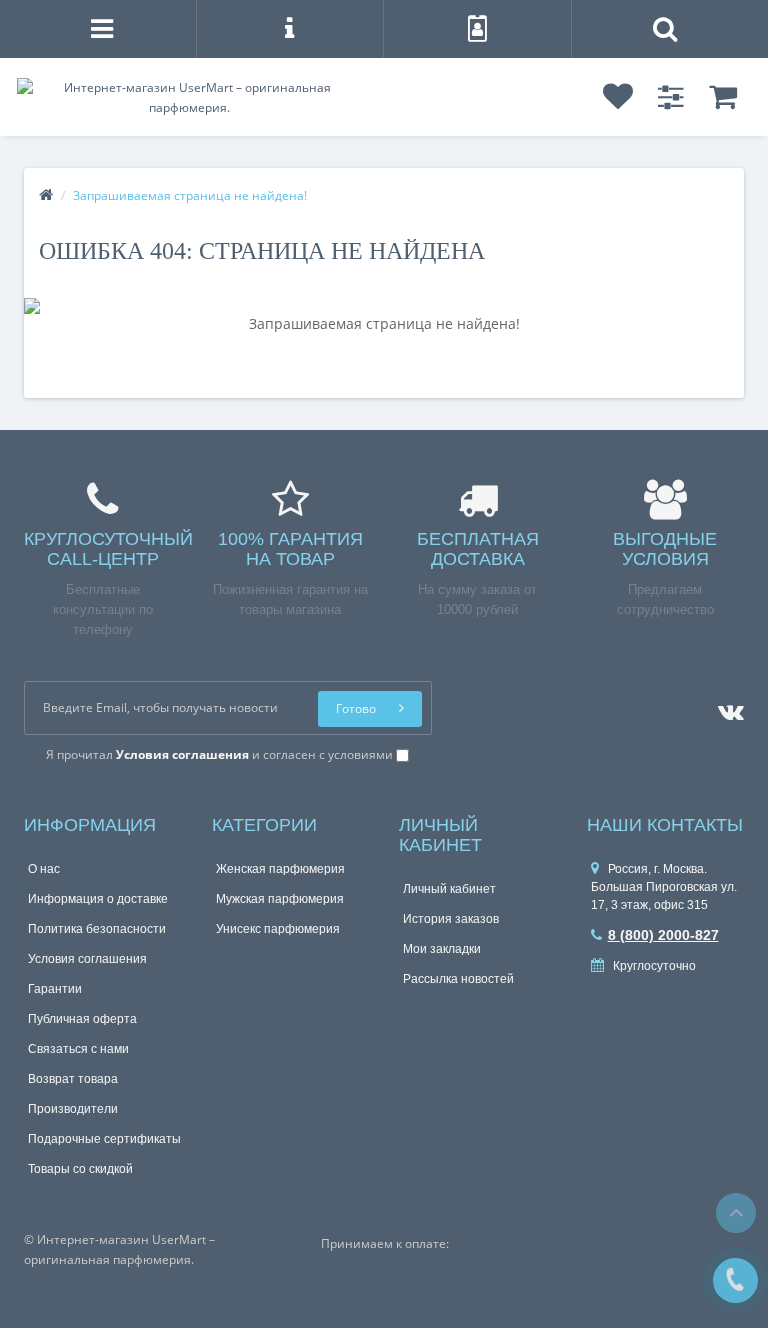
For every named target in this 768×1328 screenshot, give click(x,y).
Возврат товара (73, 1079)
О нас (44, 869)
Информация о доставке (98, 899)
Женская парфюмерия (280, 869)
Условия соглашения (87, 959)
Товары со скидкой (80, 1169)
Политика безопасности (97, 929)
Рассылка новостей (458, 979)
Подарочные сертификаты (104, 1139)
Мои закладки (442, 949)
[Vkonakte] (726, 707)
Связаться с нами (78, 1049)
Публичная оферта (82, 1019)
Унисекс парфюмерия (278, 929)
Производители (73, 1109)
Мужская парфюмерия (280, 899)
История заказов (451, 919)
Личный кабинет (449, 889)
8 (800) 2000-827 (663, 935)
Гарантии (55, 989)
